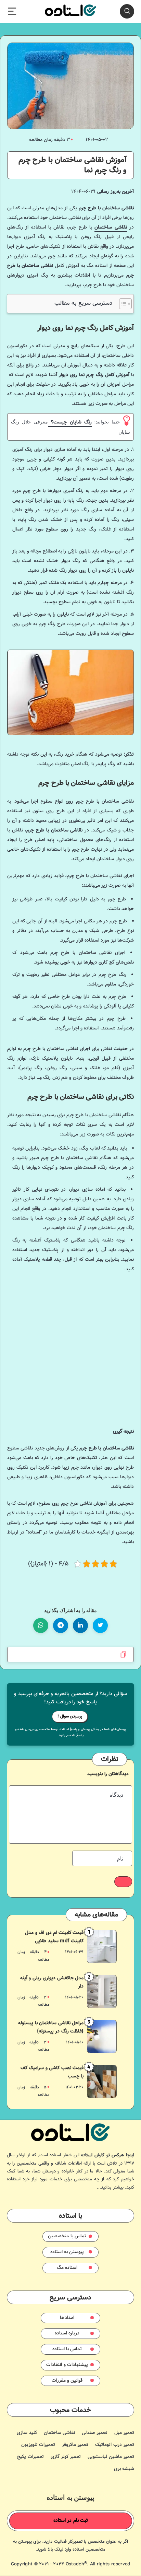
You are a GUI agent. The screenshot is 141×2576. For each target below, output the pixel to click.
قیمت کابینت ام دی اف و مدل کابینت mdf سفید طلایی (54, 1937)
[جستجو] (127, 11)
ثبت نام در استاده (71, 2521)
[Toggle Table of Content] (122, 304)
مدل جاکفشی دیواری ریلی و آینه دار (52, 1982)
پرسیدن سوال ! (70, 1716)
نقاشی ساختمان (111, 228)
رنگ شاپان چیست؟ (70, 422)
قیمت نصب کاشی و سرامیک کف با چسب (52, 2072)
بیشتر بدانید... (110, 2188)
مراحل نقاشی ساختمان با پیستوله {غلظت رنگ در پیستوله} (51, 2027)
